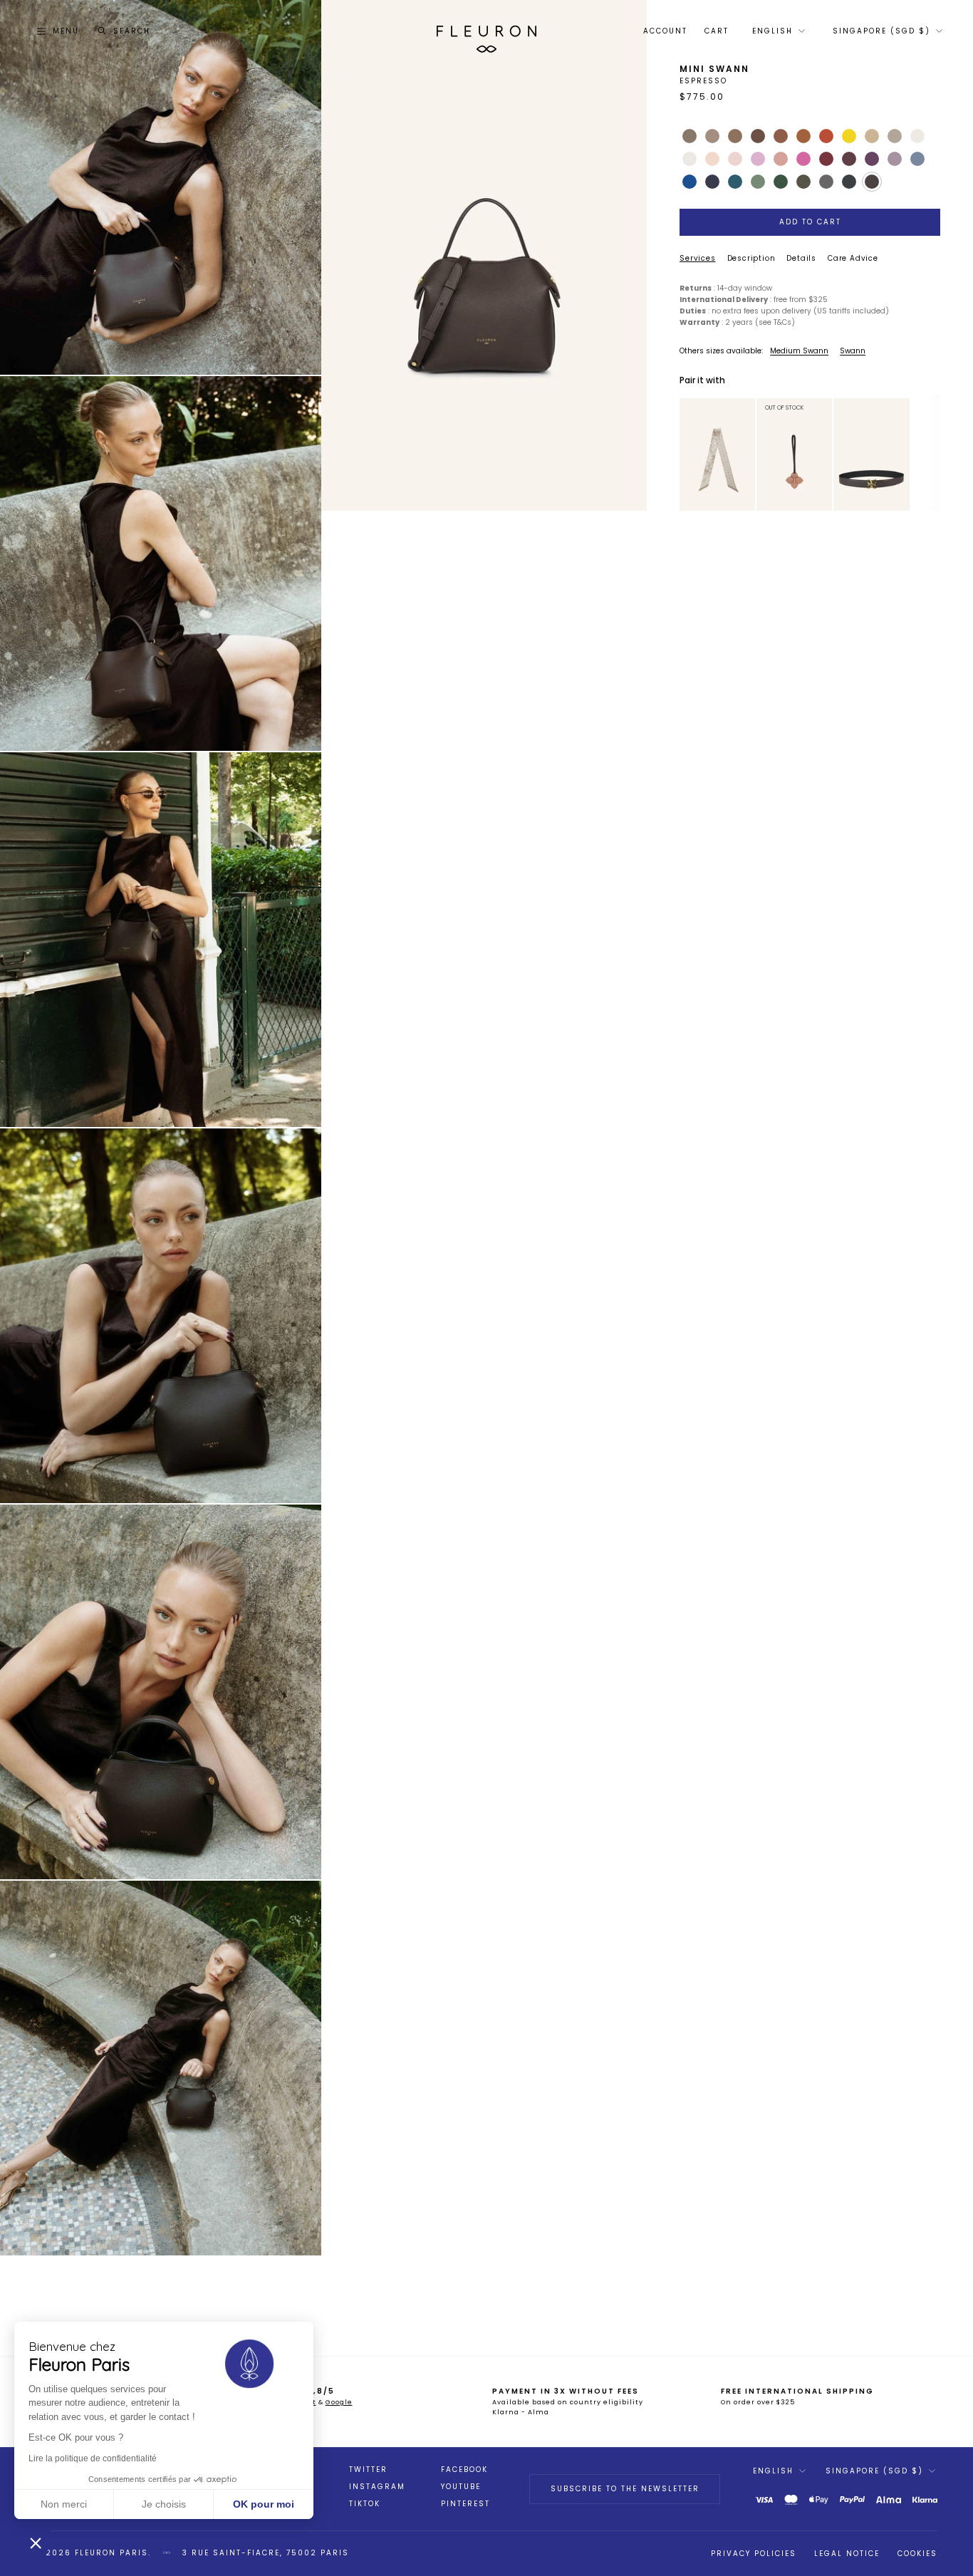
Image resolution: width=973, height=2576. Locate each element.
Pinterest (465, 2504)
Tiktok (365, 2504)
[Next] (746, 455)
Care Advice (853, 258)
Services (697, 258)
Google (339, 2402)
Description (751, 258)
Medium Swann (799, 351)
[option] (718, 455)
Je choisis (164, 2504)
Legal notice (847, 2554)
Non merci (64, 2504)
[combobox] (777, 31)
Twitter (368, 2470)
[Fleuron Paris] (486, 31)
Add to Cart (810, 222)
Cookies (917, 2554)
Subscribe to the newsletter (625, 2489)
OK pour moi (264, 2504)
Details (801, 258)
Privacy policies (754, 2554)
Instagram (377, 2487)
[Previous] (689, 455)
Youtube (461, 2487)
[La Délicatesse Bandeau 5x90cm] (717, 455)
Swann (853, 351)
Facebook (464, 2470)
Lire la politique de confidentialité (93, 2458)
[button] (36, 2543)
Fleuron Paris (111, 2553)
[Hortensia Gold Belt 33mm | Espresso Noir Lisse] (871, 455)
